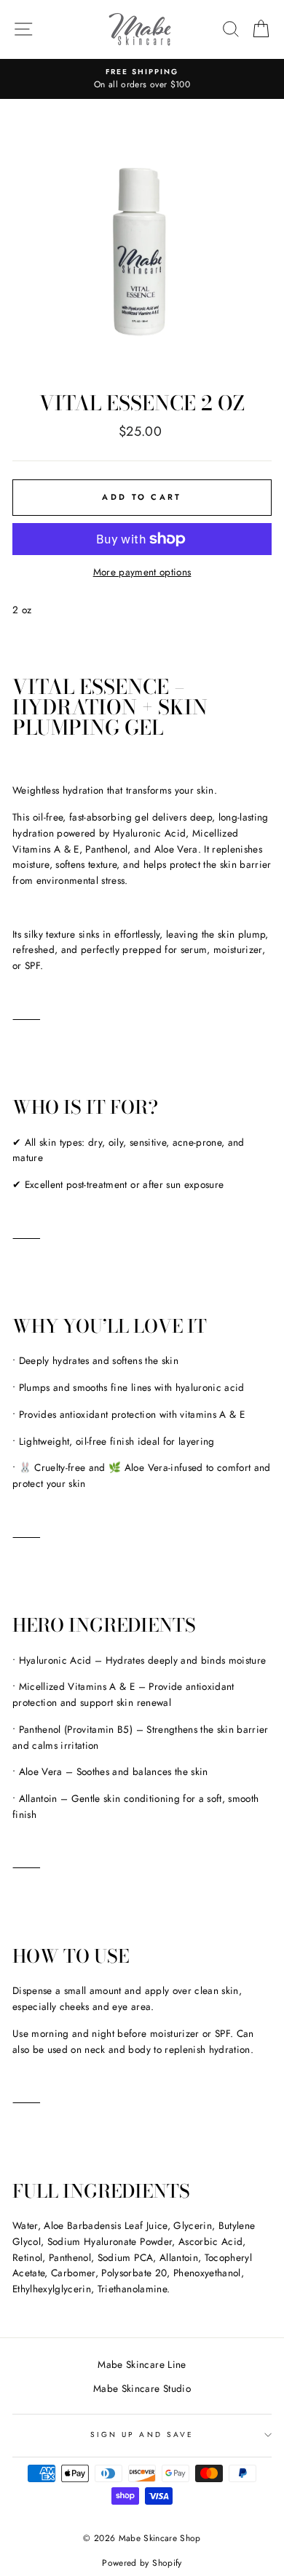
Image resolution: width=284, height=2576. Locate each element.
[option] (142, 79)
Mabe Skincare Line (142, 2364)
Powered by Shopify (142, 2563)
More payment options (142, 572)
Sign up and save (142, 2435)
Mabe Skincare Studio (142, 2388)
